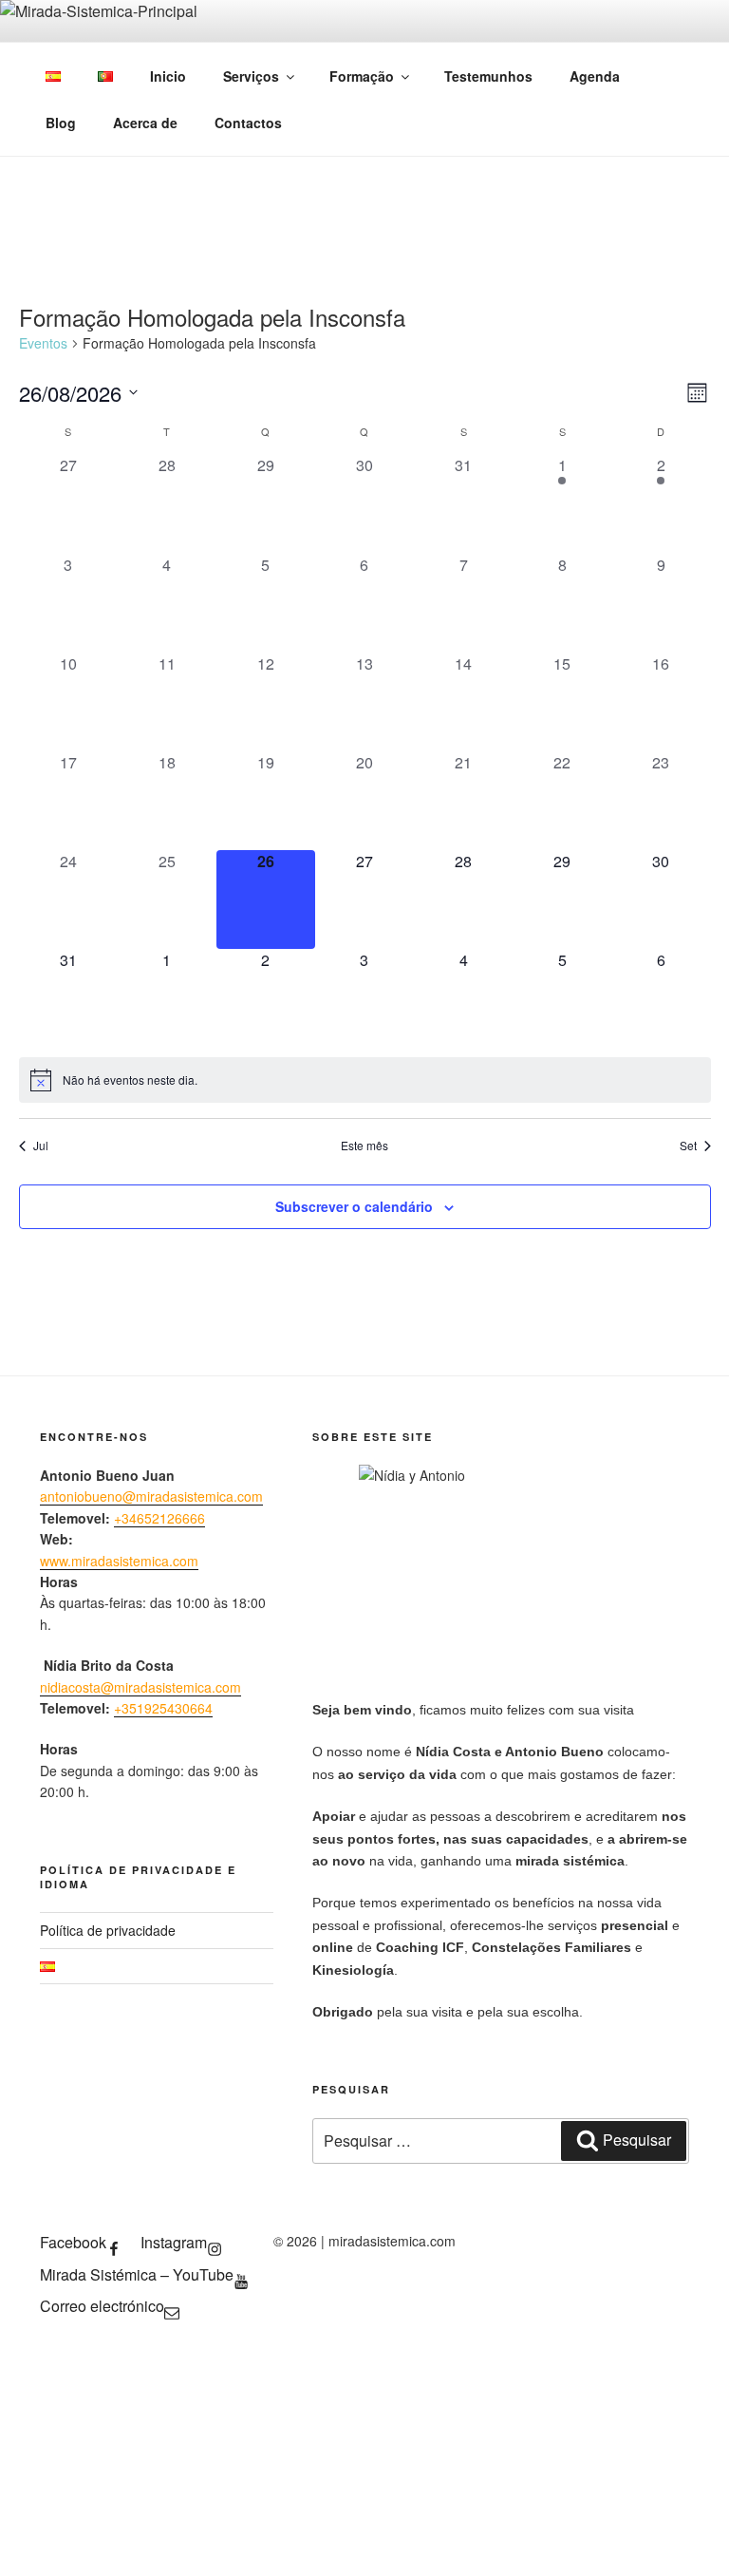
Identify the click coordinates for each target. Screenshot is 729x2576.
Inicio (168, 76)
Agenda (595, 76)
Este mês (364, 1146)
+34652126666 (159, 1518)
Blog (61, 123)
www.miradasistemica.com (119, 1561)
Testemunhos (488, 76)
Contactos (248, 123)
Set (688, 1146)
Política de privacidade (108, 1930)
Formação (362, 76)
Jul (41, 1146)
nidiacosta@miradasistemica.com (140, 1687)
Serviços (251, 76)
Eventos (43, 343)
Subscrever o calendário (354, 1206)
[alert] (365, 1080)
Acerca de (145, 123)
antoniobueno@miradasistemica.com (151, 1496)
